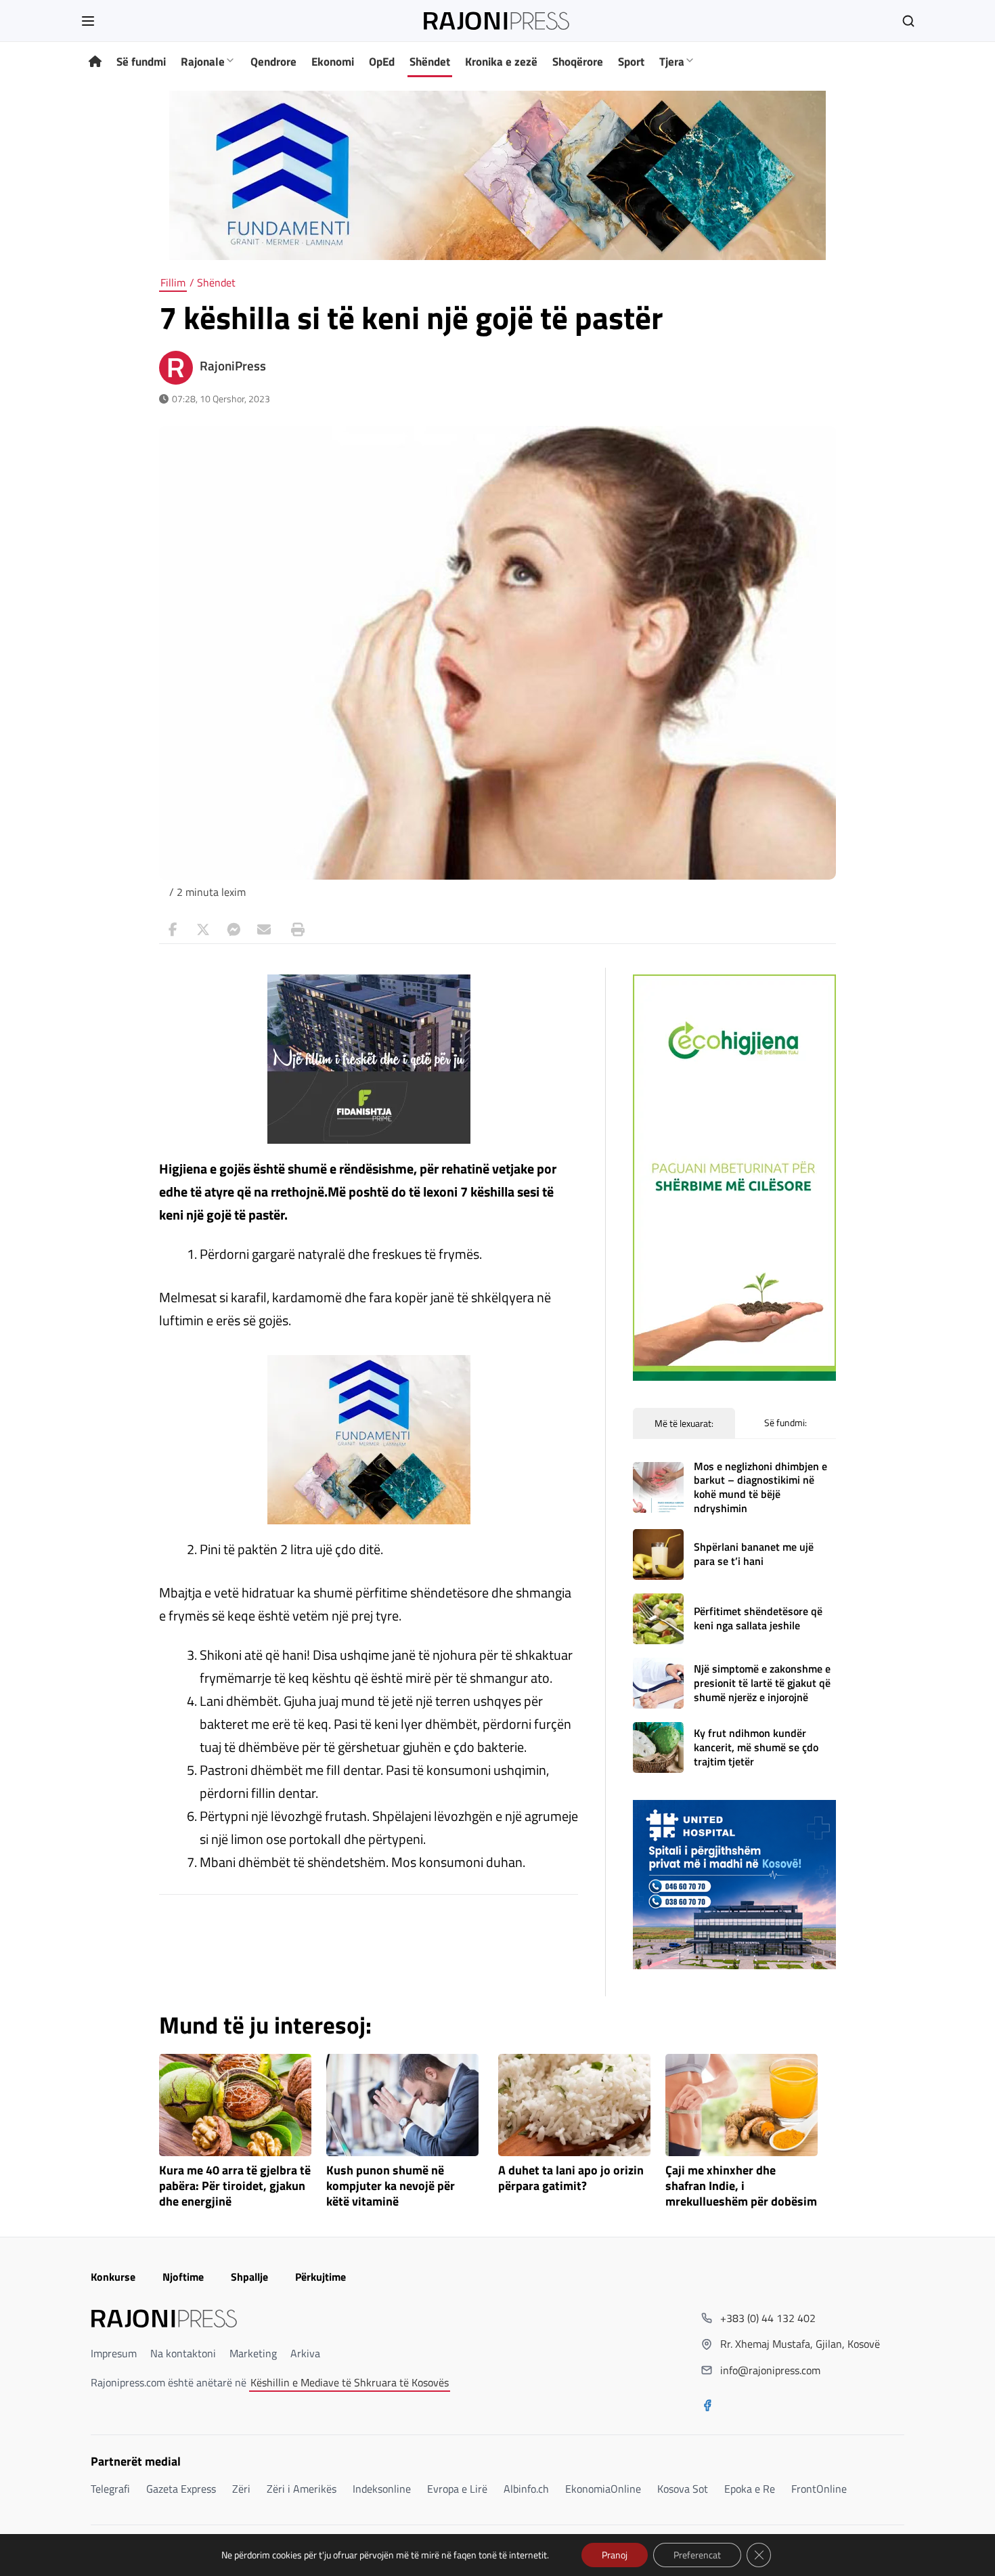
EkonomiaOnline (603, 2489)
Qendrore (273, 62)
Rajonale (203, 62)
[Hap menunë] (88, 21)
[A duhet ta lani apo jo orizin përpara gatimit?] (574, 2105)
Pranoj (615, 2555)
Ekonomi (333, 62)
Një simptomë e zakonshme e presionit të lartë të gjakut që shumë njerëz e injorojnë (762, 1683)
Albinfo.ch (526, 2489)
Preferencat (697, 2555)
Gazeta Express (181, 2489)
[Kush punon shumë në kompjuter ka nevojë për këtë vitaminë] (402, 2105)
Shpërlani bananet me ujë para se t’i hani (754, 1554)
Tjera (672, 62)
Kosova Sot (683, 2489)
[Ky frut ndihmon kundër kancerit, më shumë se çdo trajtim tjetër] (658, 1747)
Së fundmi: (786, 1422)
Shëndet (430, 62)
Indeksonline (382, 2489)
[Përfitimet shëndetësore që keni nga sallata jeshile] (658, 1619)
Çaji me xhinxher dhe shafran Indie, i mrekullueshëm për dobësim (741, 2186)
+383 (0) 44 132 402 (768, 2318)
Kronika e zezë (501, 62)
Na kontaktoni (183, 2353)
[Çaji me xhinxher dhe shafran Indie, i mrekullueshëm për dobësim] (742, 2105)
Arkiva (305, 2353)
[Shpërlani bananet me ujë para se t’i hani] (658, 1554)
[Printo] (294, 930)
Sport (631, 62)
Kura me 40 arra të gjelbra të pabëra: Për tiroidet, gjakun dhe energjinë (235, 2186)
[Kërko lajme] (908, 21)
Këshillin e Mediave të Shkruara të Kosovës (350, 2382)
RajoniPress (233, 366)
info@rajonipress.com (770, 2370)
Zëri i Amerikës (302, 2489)
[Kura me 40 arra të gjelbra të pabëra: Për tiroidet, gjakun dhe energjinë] (235, 2105)
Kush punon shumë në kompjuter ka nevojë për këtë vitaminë (391, 2186)
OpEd (382, 62)
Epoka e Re (750, 2489)
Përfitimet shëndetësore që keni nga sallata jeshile (758, 1618)
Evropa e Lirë (457, 2489)
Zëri (241, 2489)
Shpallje (249, 2277)
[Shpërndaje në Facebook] (173, 930)
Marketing (253, 2353)
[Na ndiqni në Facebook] (707, 2407)
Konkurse (113, 2277)
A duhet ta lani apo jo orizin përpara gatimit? (571, 2178)
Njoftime (183, 2277)
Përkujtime (320, 2277)
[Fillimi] (95, 62)
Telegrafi (110, 2489)
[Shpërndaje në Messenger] (234, 930)
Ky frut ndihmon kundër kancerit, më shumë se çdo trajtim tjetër (756, 1747)
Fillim (173, 282)
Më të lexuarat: (684, 1423)
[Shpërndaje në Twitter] (203, 930)
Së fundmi (141, 62)
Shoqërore (578, 62)
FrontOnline (819, 2489)
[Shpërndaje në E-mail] (264, 930)
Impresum (114, 2353)
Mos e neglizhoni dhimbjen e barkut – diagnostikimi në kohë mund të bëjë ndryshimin (760, 1487)
